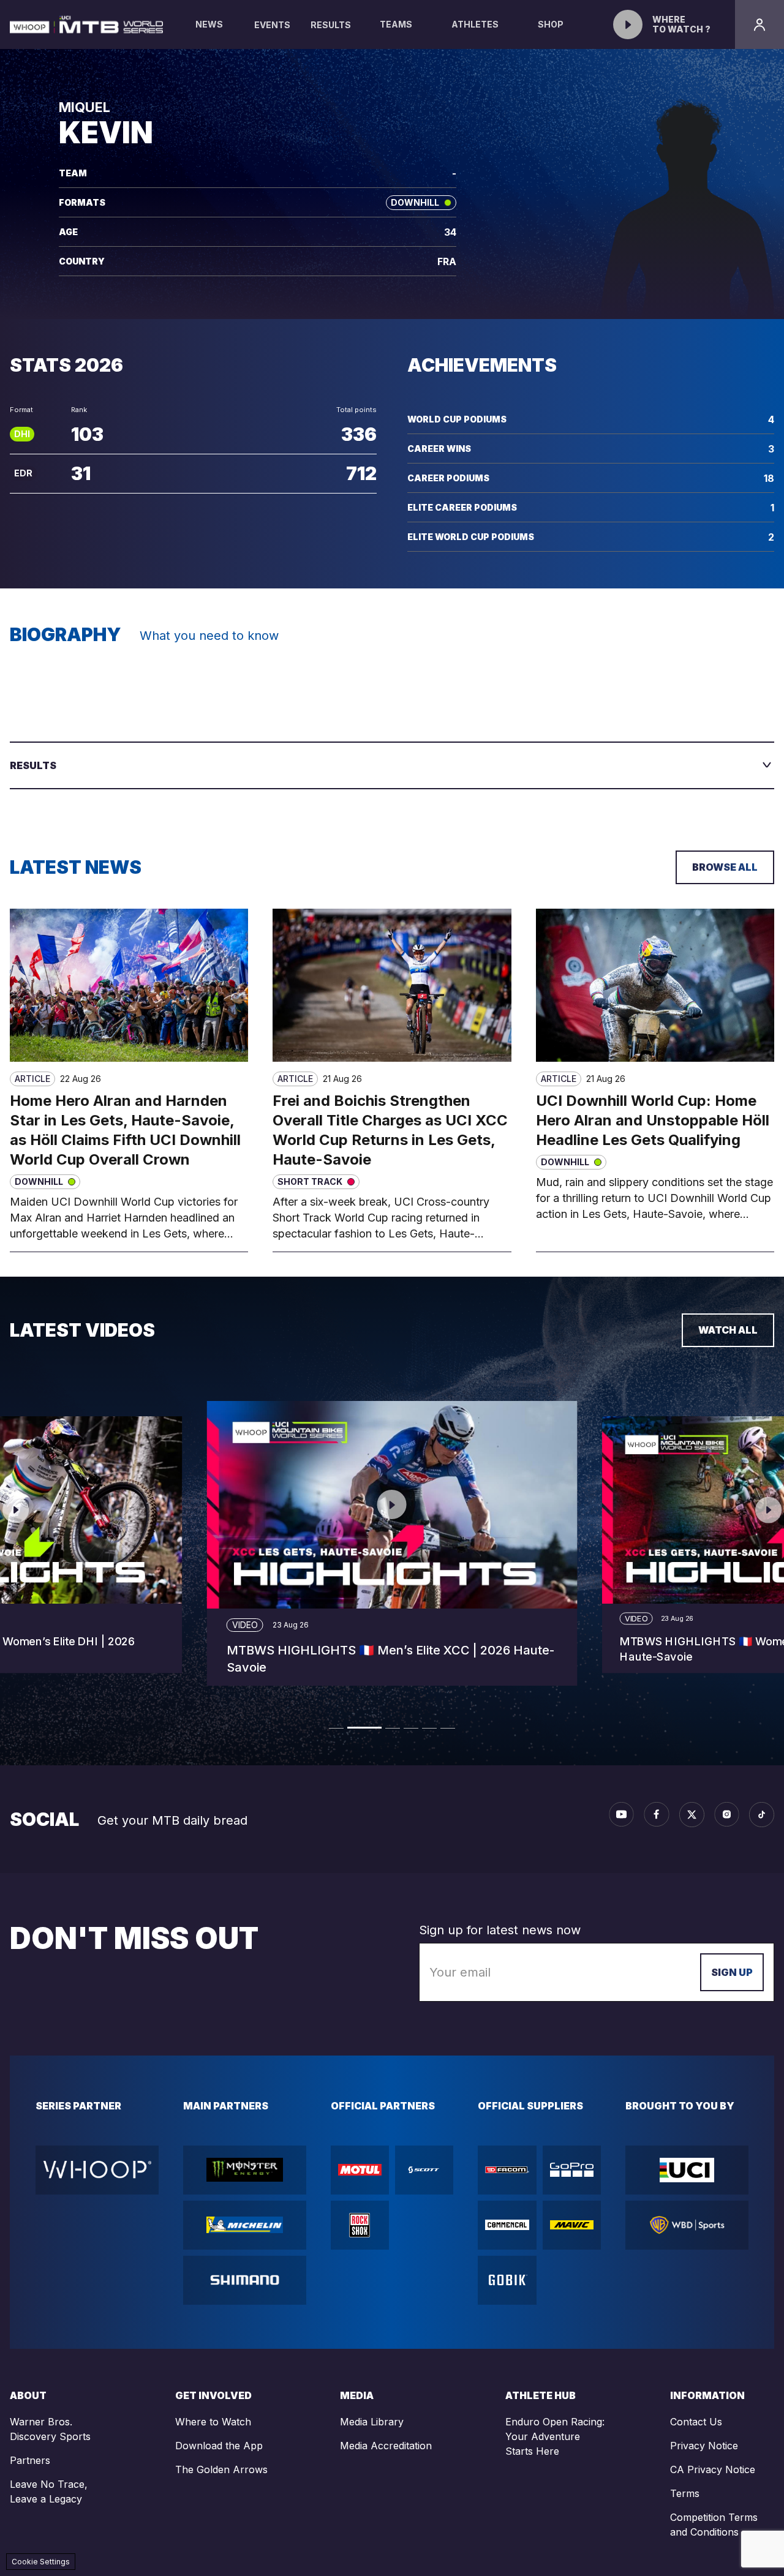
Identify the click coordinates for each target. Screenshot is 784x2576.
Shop (551, 24)
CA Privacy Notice (713, 2469)
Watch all (728, 1330)
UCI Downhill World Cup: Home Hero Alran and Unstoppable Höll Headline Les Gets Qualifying (653, 1120)
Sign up (732, 1972)
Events (272, 25)
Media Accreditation (386, 2446)
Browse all (725, 867)
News (209, 24)
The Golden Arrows (221, 2469)
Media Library (372, 2422)
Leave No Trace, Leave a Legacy (49, 2492)
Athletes (475, 24)
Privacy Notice (704, 2446)
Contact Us (696, 2422)
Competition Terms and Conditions (714, 2525)
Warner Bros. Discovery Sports (50, 2429)
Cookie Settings (41, 2562)
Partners (30, 2460)
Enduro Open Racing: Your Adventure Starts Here (555, 2436)
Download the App (219, 2446)
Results (331, 25)
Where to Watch (213, 2422)
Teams (396, 24)
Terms (685, 2493)
